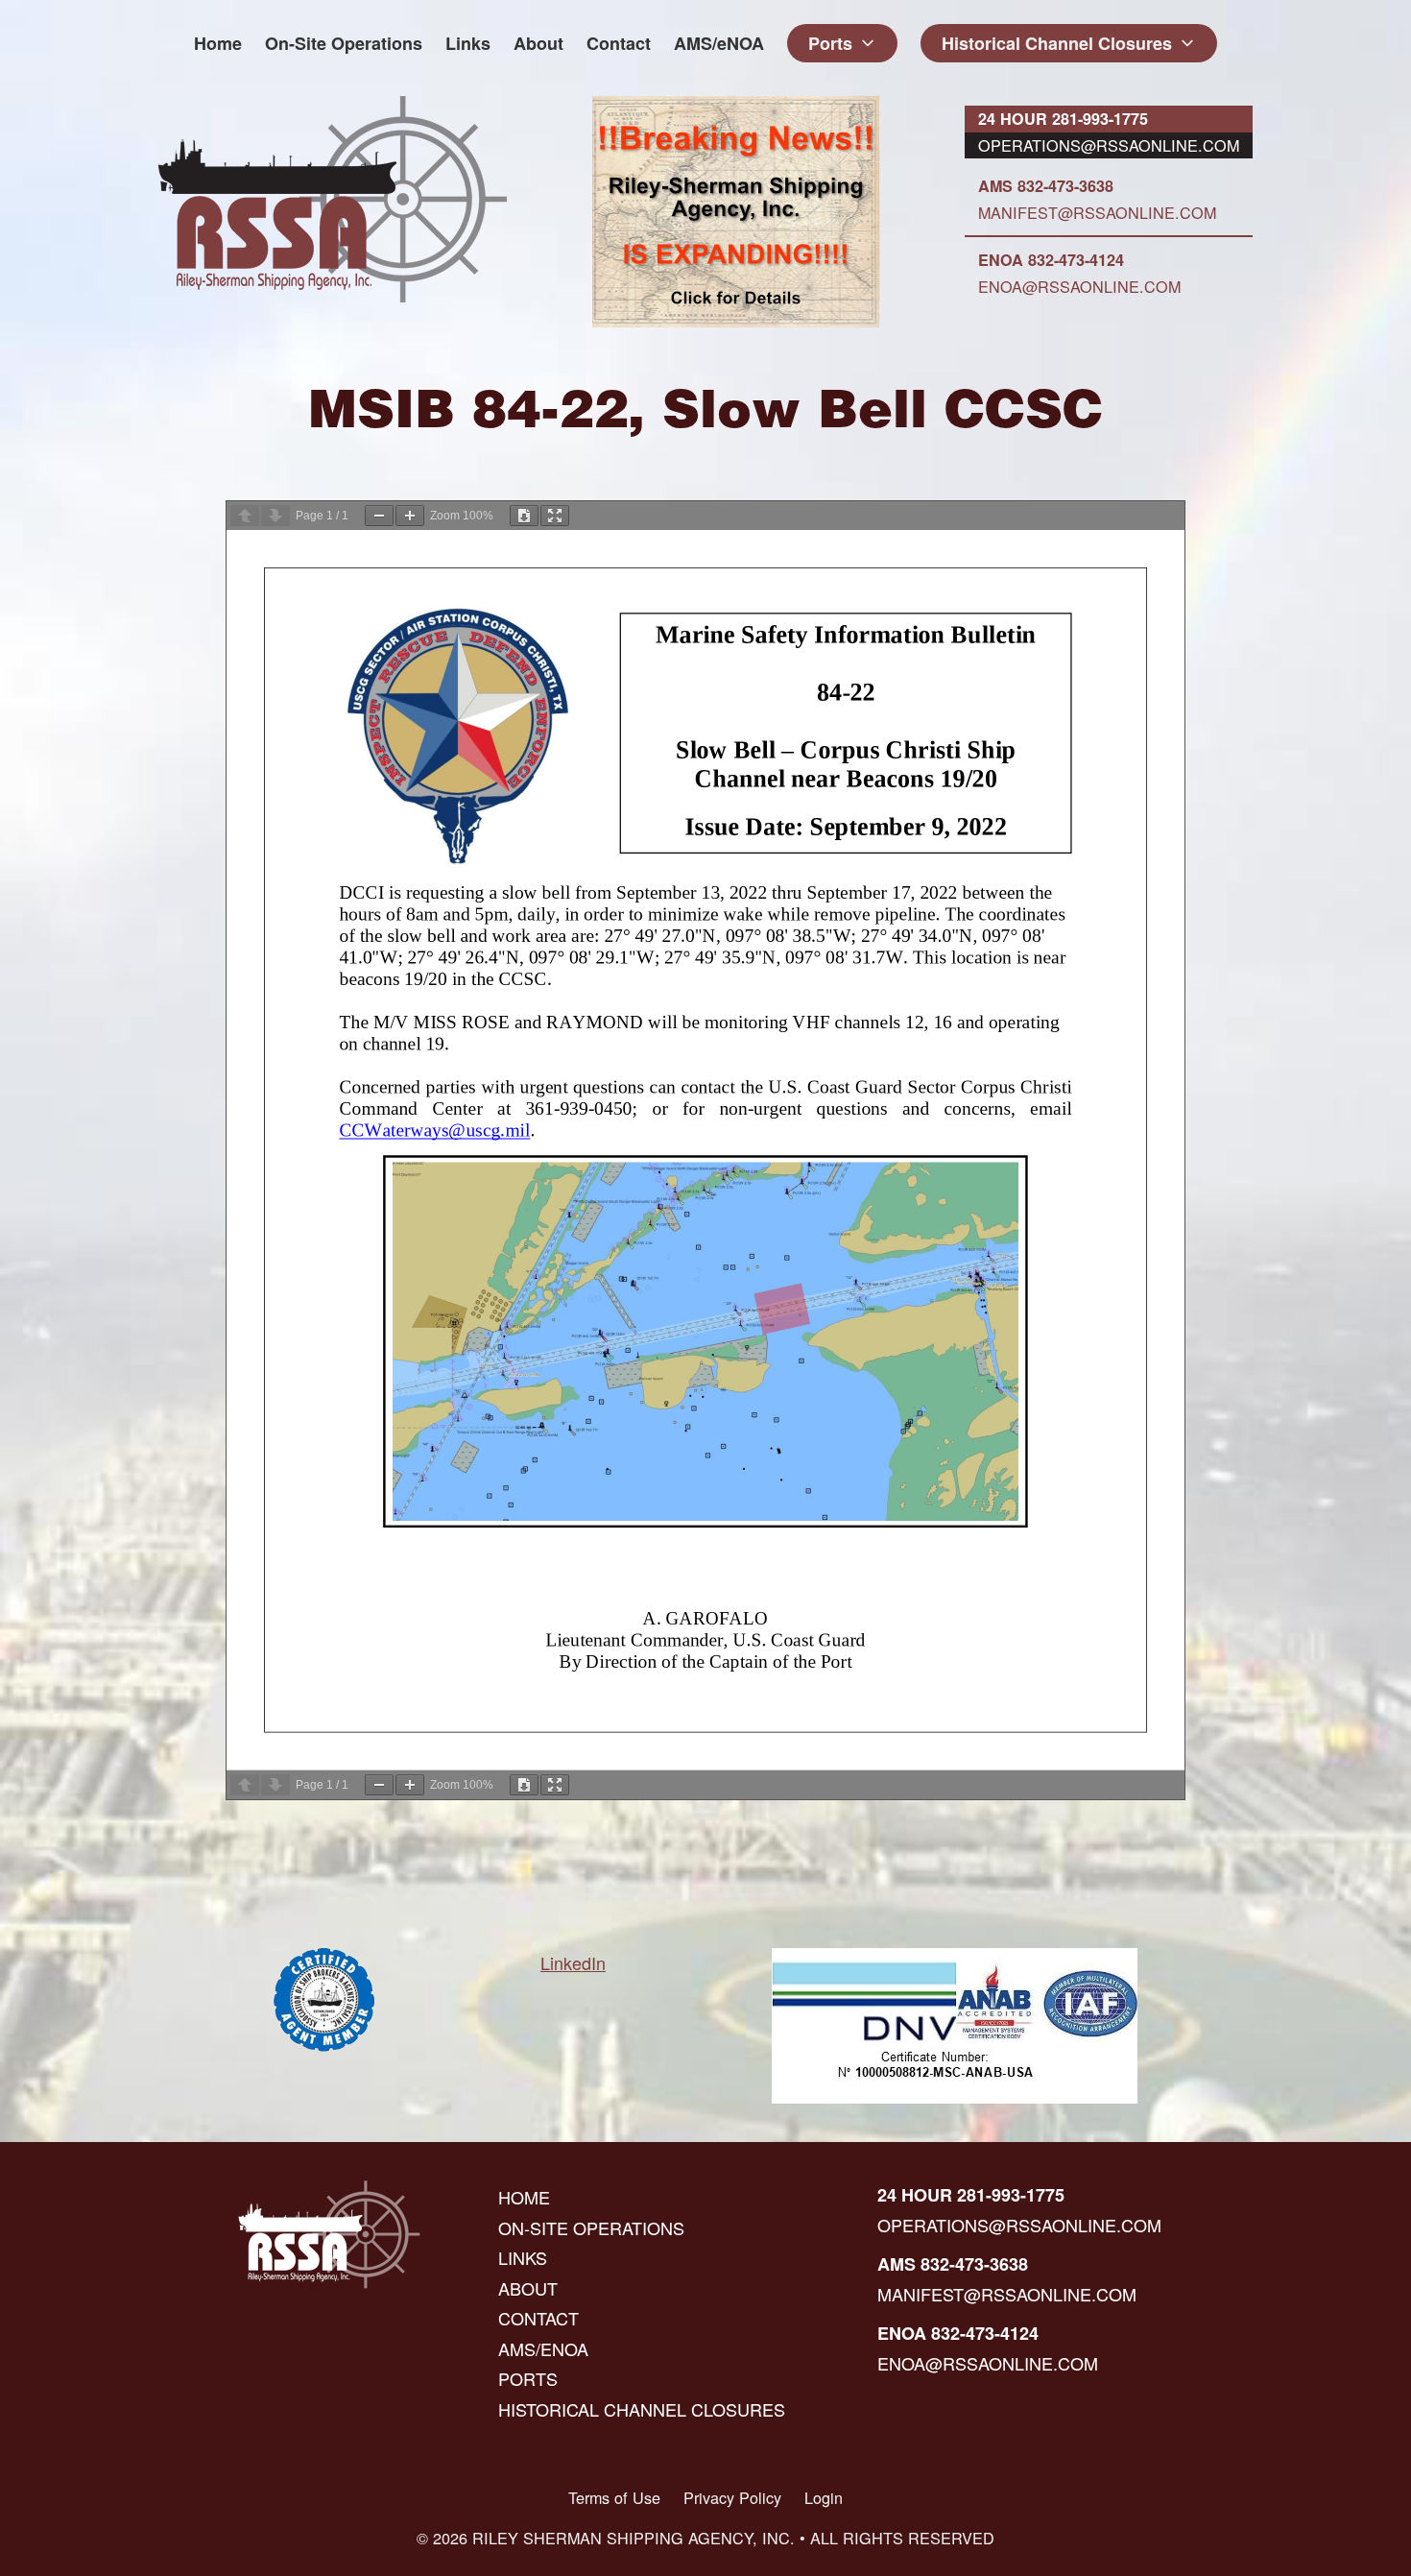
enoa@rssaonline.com (1079, 286)
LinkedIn (573, 1962)
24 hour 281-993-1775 (1063, 119)
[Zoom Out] (379, 516)
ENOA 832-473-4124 (1051, 260)
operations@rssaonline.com (1109, 145)
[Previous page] (245, 516)
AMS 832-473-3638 (1046, 186)
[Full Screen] (555, 516)
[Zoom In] (410, 516)
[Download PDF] (524, 516)
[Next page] (275, 516)
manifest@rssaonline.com (1097, 212)
